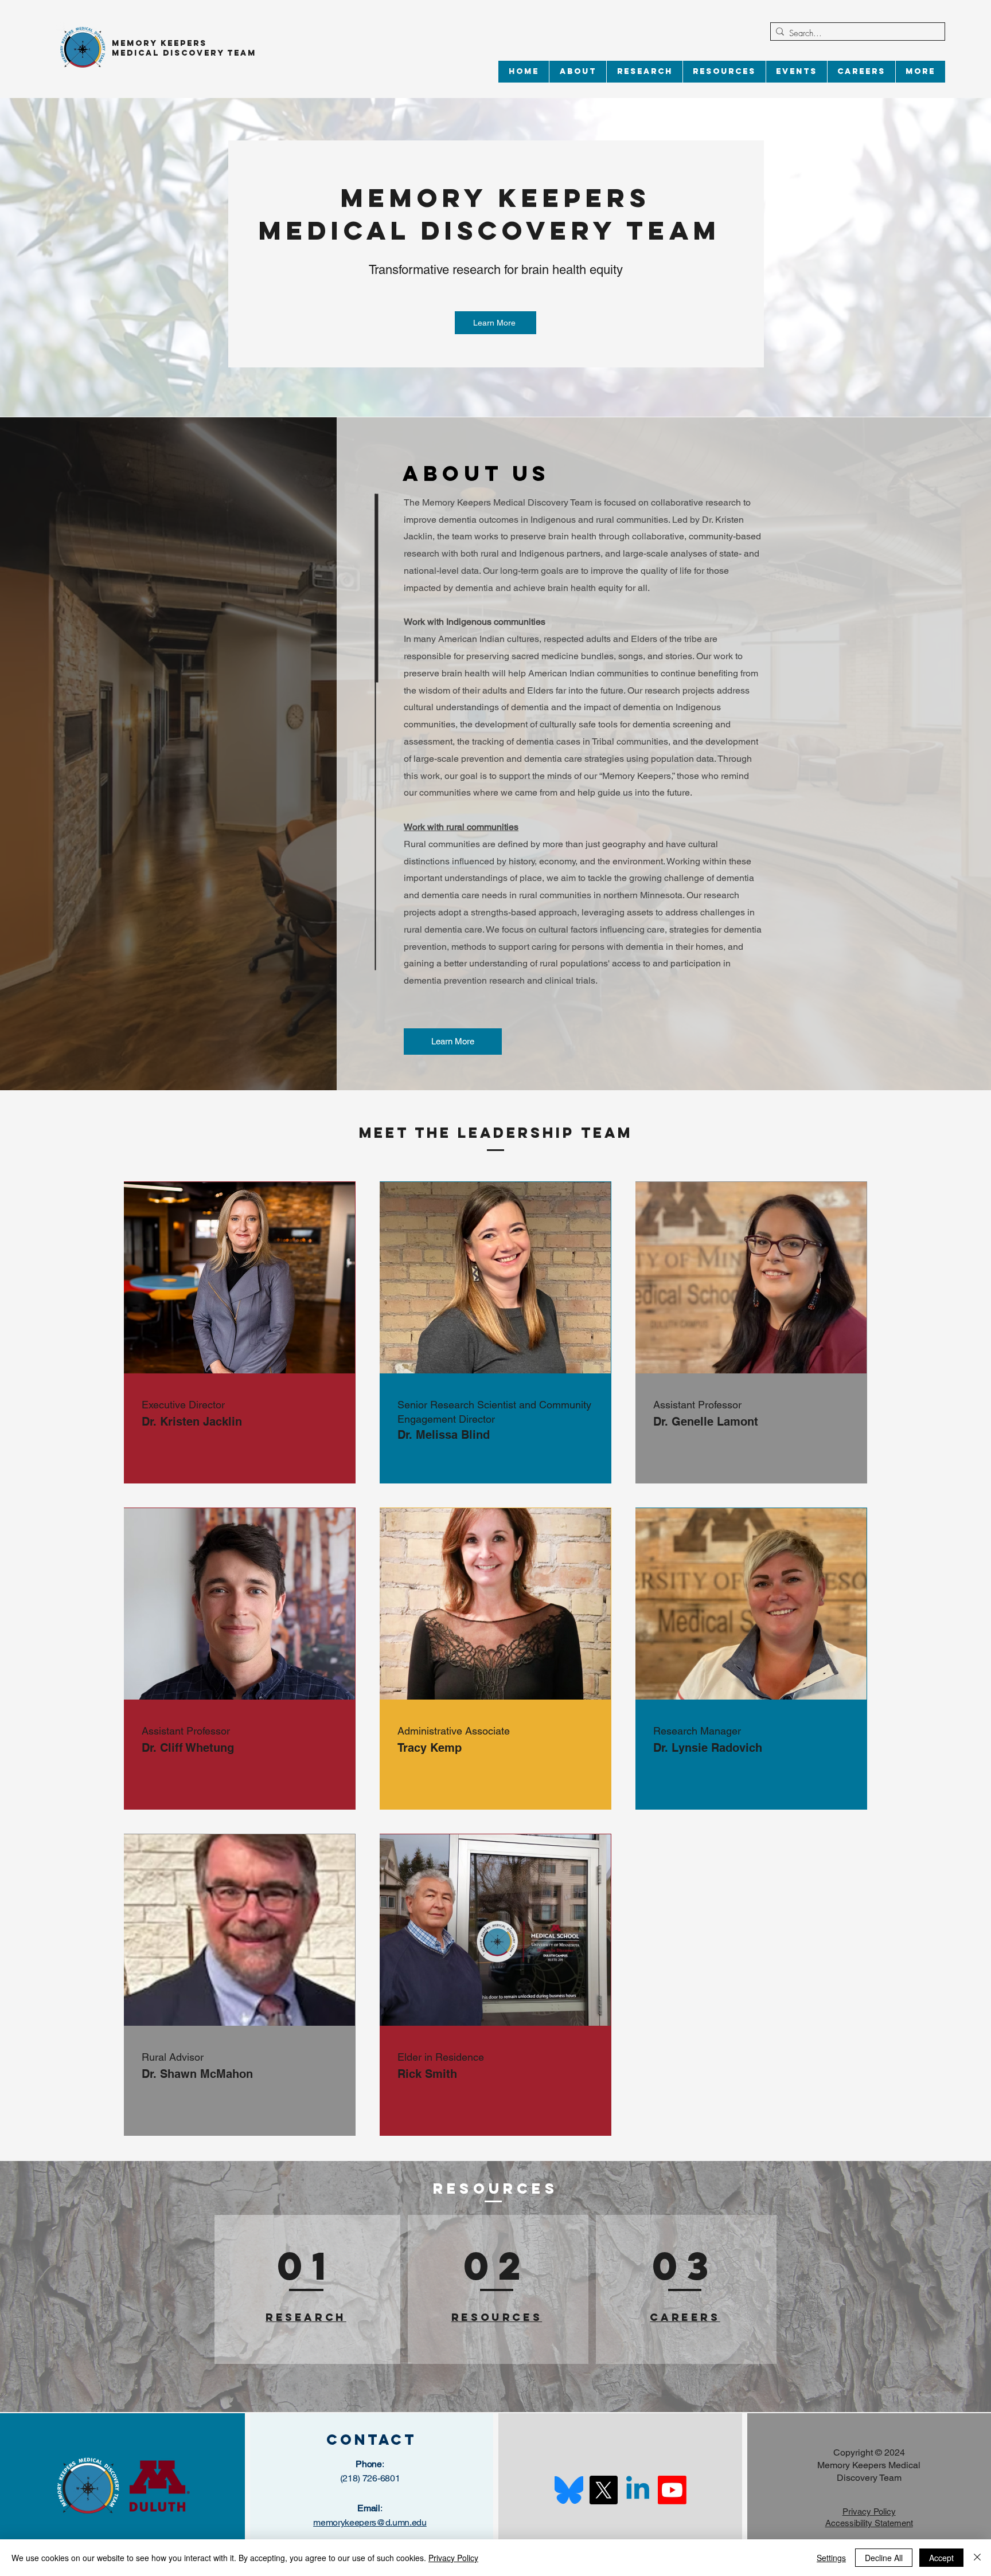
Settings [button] (831, 2558)
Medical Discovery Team (186, 53)
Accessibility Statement (869, 2523)
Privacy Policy (453, 2558)
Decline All (884, 2558)
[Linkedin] (638, 2490)
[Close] (977, 2558)
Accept (941, 2558)
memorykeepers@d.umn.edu (370, 2522)
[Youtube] (672, 2490)
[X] (603, 2490)
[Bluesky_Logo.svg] (569, 2490)
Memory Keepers (159, 43)
